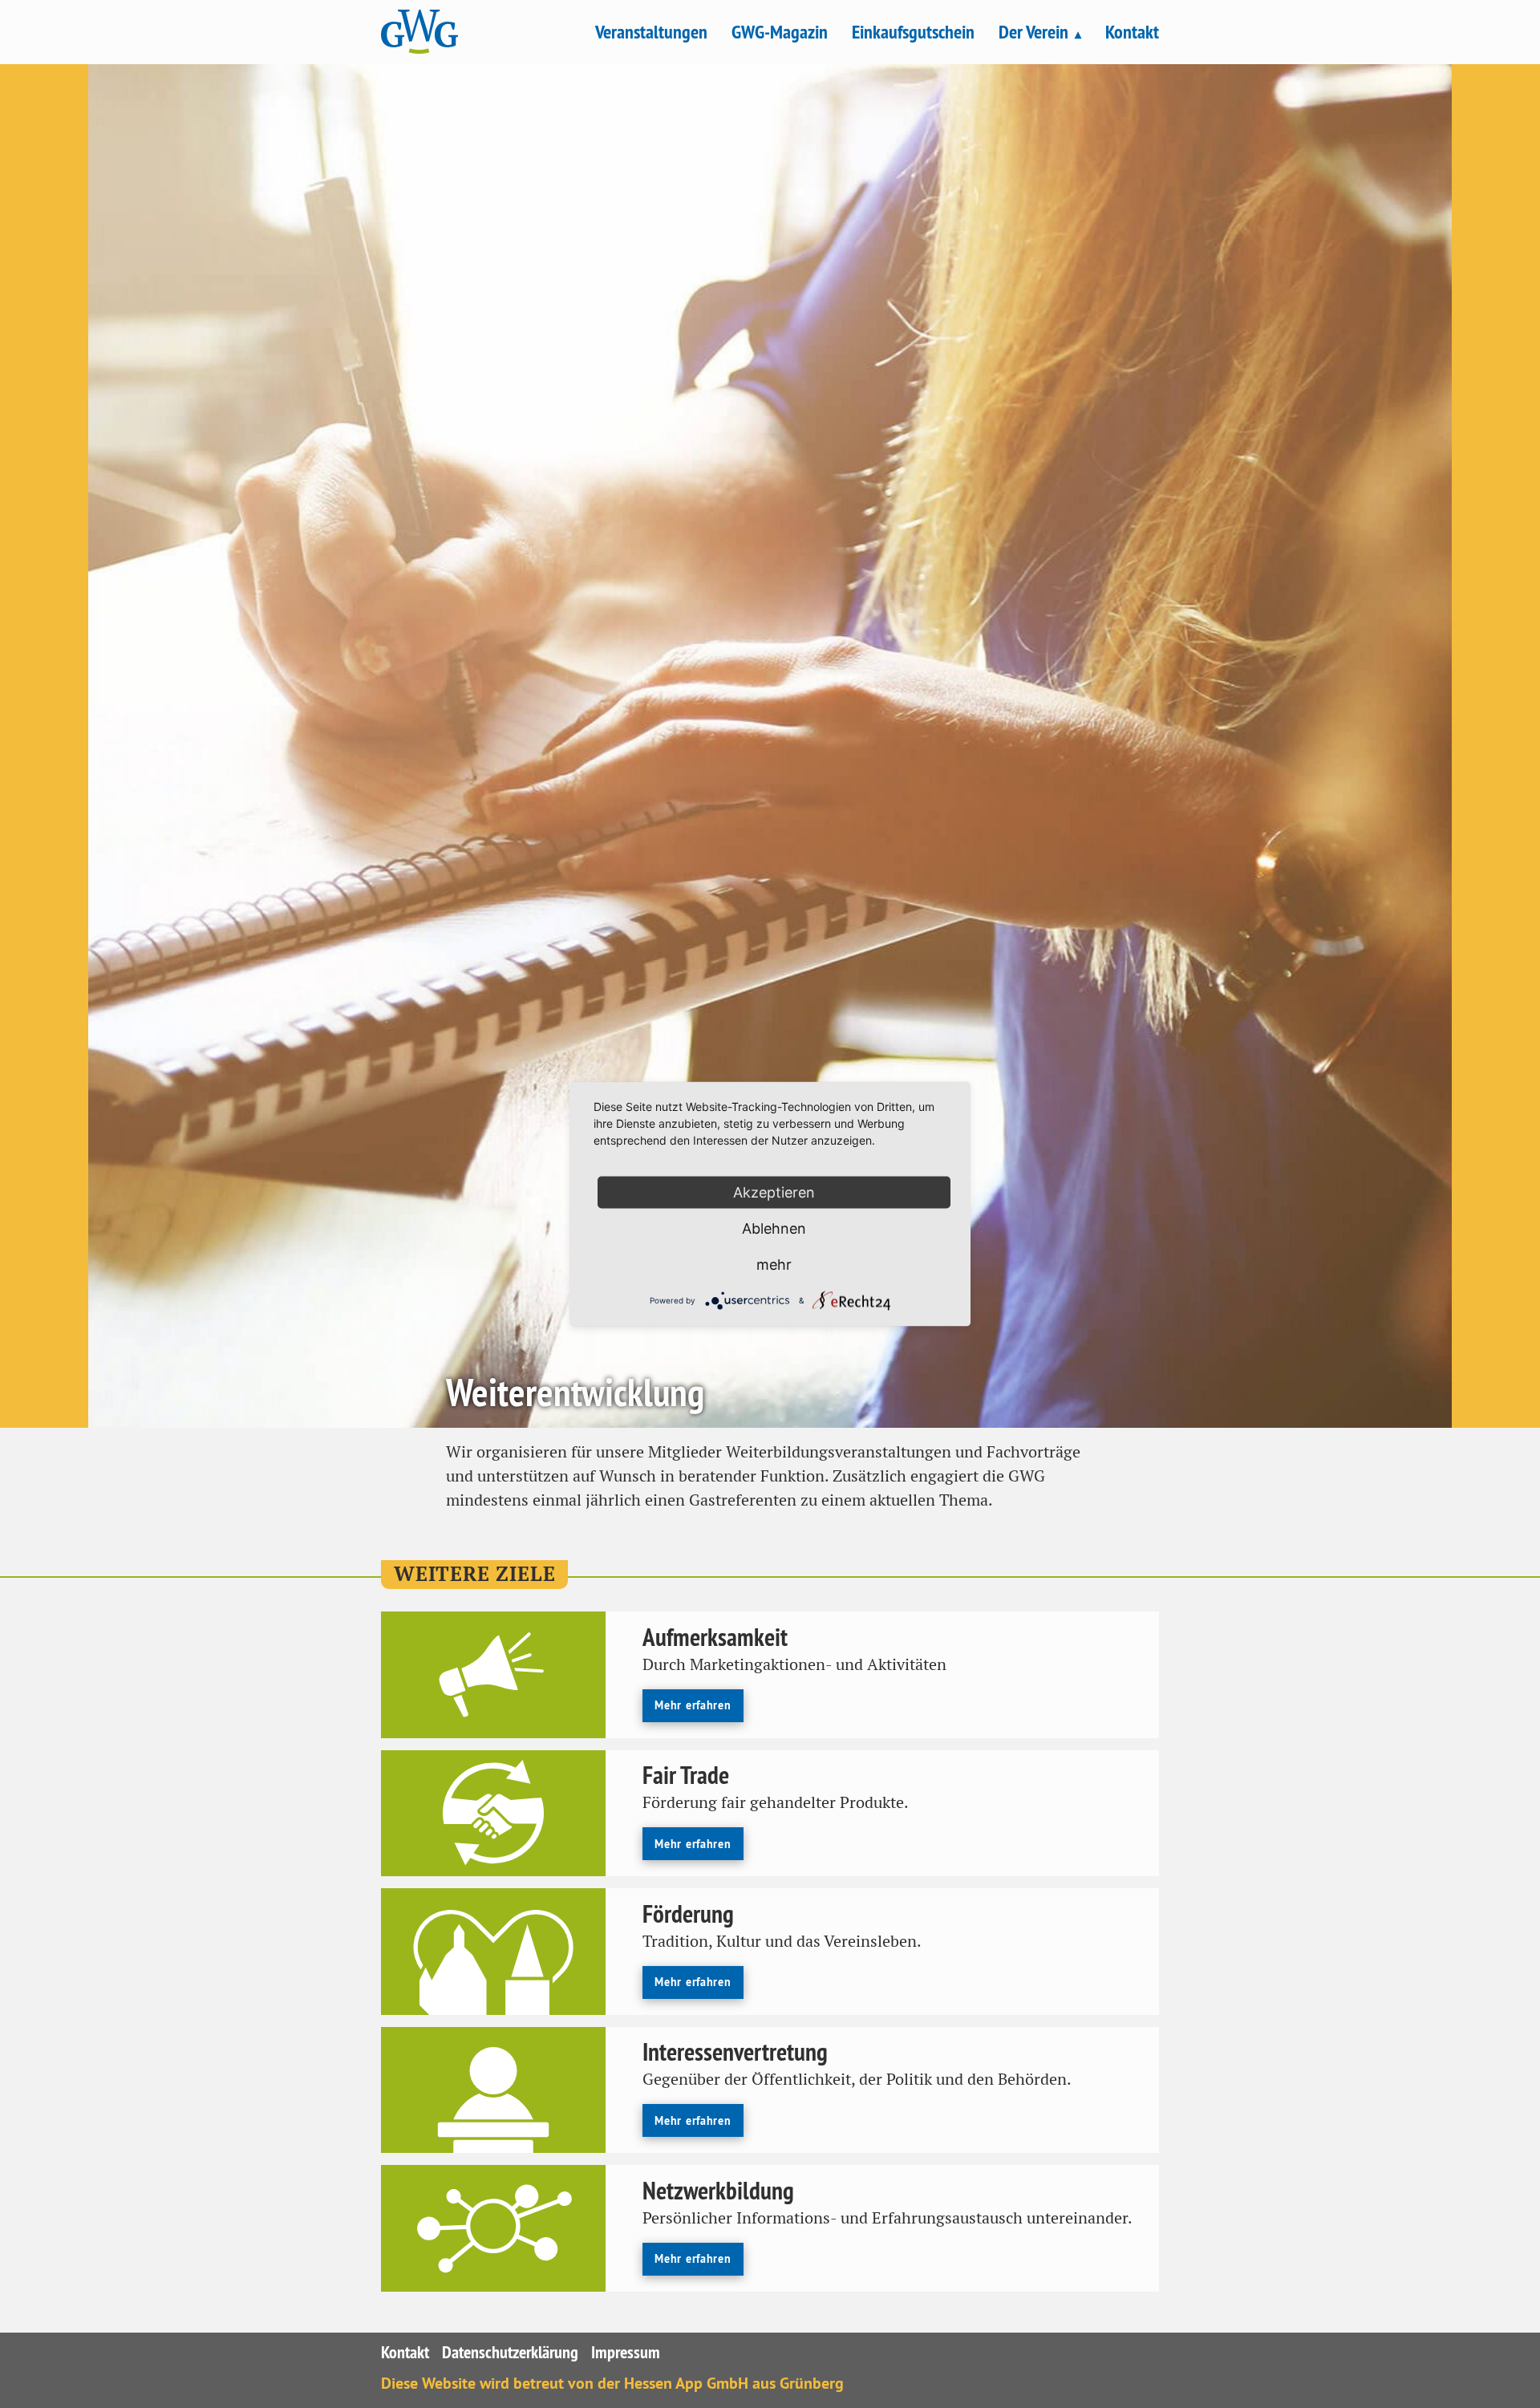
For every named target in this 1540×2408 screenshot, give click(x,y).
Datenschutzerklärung (510, 2352)
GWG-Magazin (780, 32)
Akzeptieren (774, 1192)
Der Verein (1033, 32)
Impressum (626, 2352)
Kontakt (1132, 32)
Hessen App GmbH (686, 2383)
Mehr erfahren (693, 1705)
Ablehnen (774, 1228)
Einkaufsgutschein (913, 32)
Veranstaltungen (651, 32)
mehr (774, 1265)
